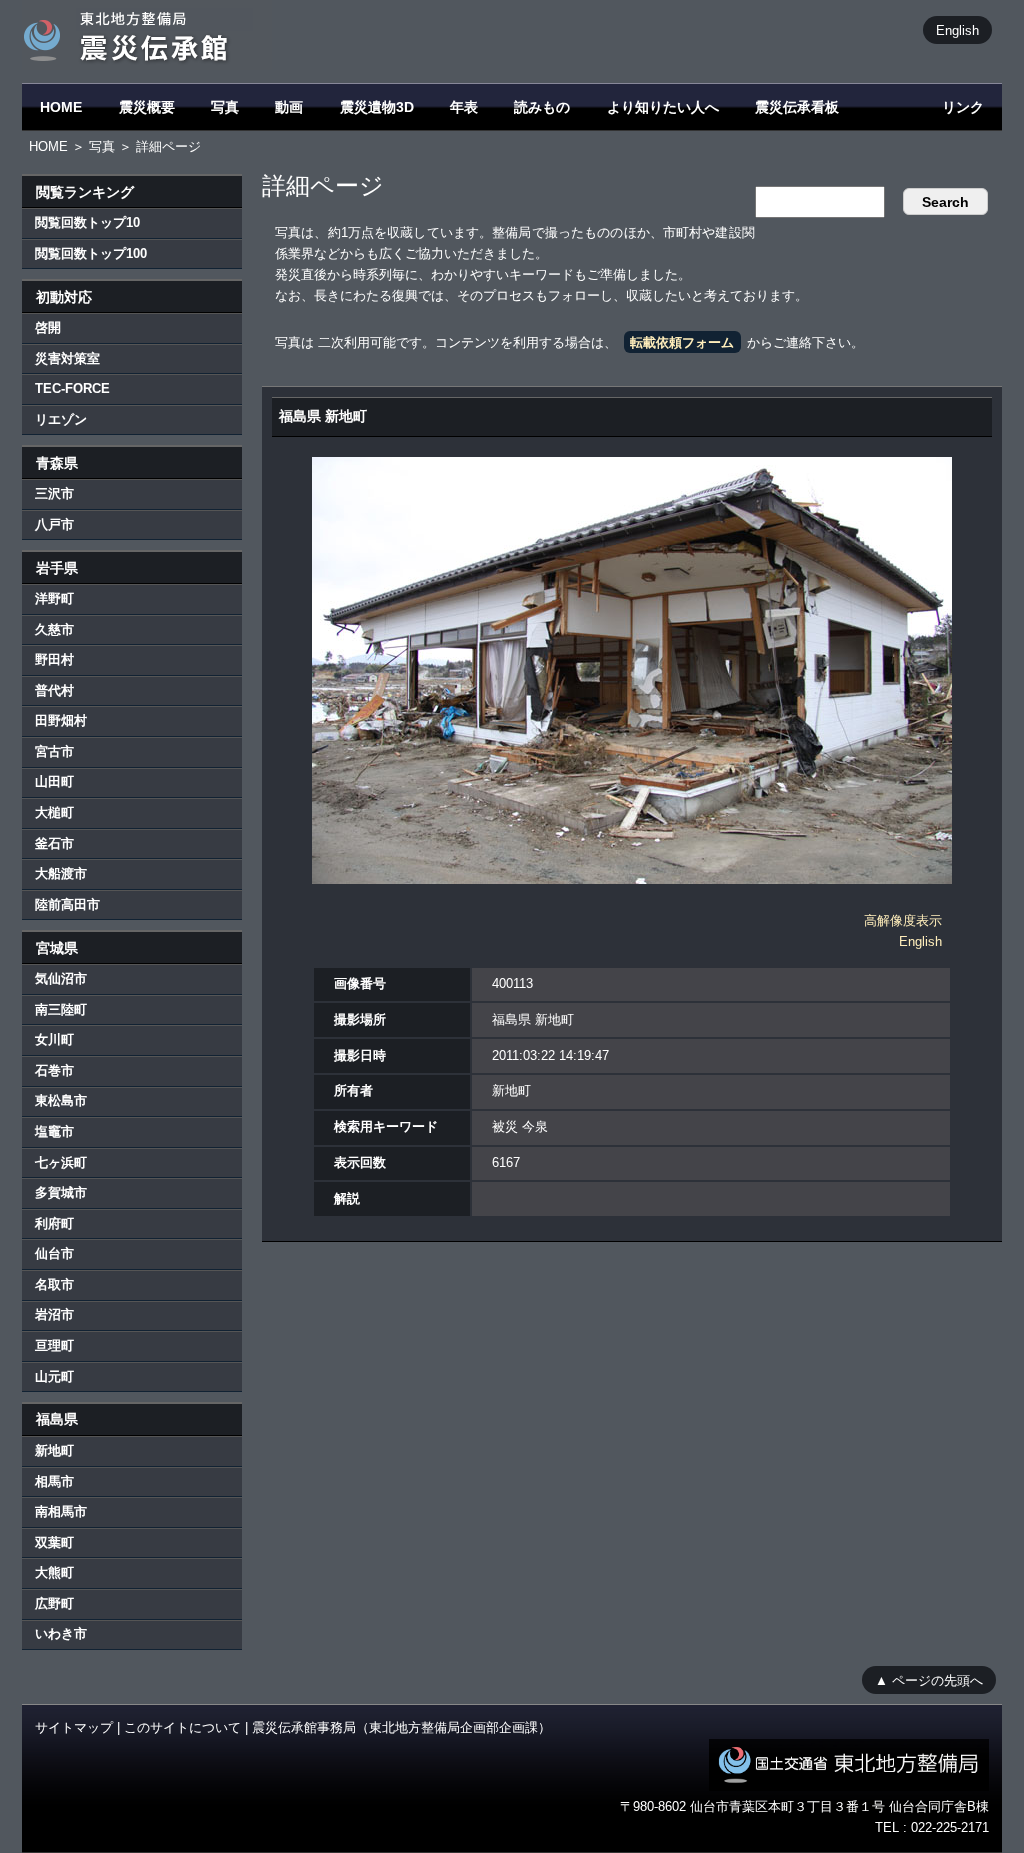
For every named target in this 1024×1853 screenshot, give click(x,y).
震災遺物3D (377, 107)
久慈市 (54, 629)
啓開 (48, 327)
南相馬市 (61, 1511)
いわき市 (61, 1633)
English (957, 29)
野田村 (54, 659)
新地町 (54, 1450)
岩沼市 (54, 1314)
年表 (464, 107)
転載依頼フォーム (682, 342)
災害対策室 (67, 358)
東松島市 (61, 1100)
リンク (963, 107)
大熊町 (54, 1572)
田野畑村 (61, 720)
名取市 (54, 1284)
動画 (289, 107)
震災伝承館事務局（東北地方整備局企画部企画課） (401, 1727)
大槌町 (54, 812)
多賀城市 (61, 1192)
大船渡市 (61, 873)
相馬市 (54, 1481)
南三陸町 (61, 1009)
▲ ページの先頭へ (929, 1679)
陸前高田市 (67, 904)
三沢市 (54, 493)
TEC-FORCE (72, 388)
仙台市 (54, 1253)
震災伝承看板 (797, 107)
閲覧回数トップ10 (87, 222)
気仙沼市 (61, 978)
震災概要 (147, 107)
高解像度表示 (903, 920)
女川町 (54, 1039)
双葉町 (54, 1542)
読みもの (542, 107)
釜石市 (54, 843)
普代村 (54, 690)
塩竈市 (54, 1131)
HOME (61, 107)
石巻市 (54, 1070)
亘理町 (54, 1345)
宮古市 (54, 751)
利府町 (54, 1223)
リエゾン (61, 419)
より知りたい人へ (663, 107)
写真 (225, 107)
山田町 (54, 781)
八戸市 (54, 524)
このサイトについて (182, 1727)
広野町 (54, 1603)
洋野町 (54, 598)
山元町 (54, 1376)
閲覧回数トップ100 (91, 253)
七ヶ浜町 (61, 1162)
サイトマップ (74, 1727)
